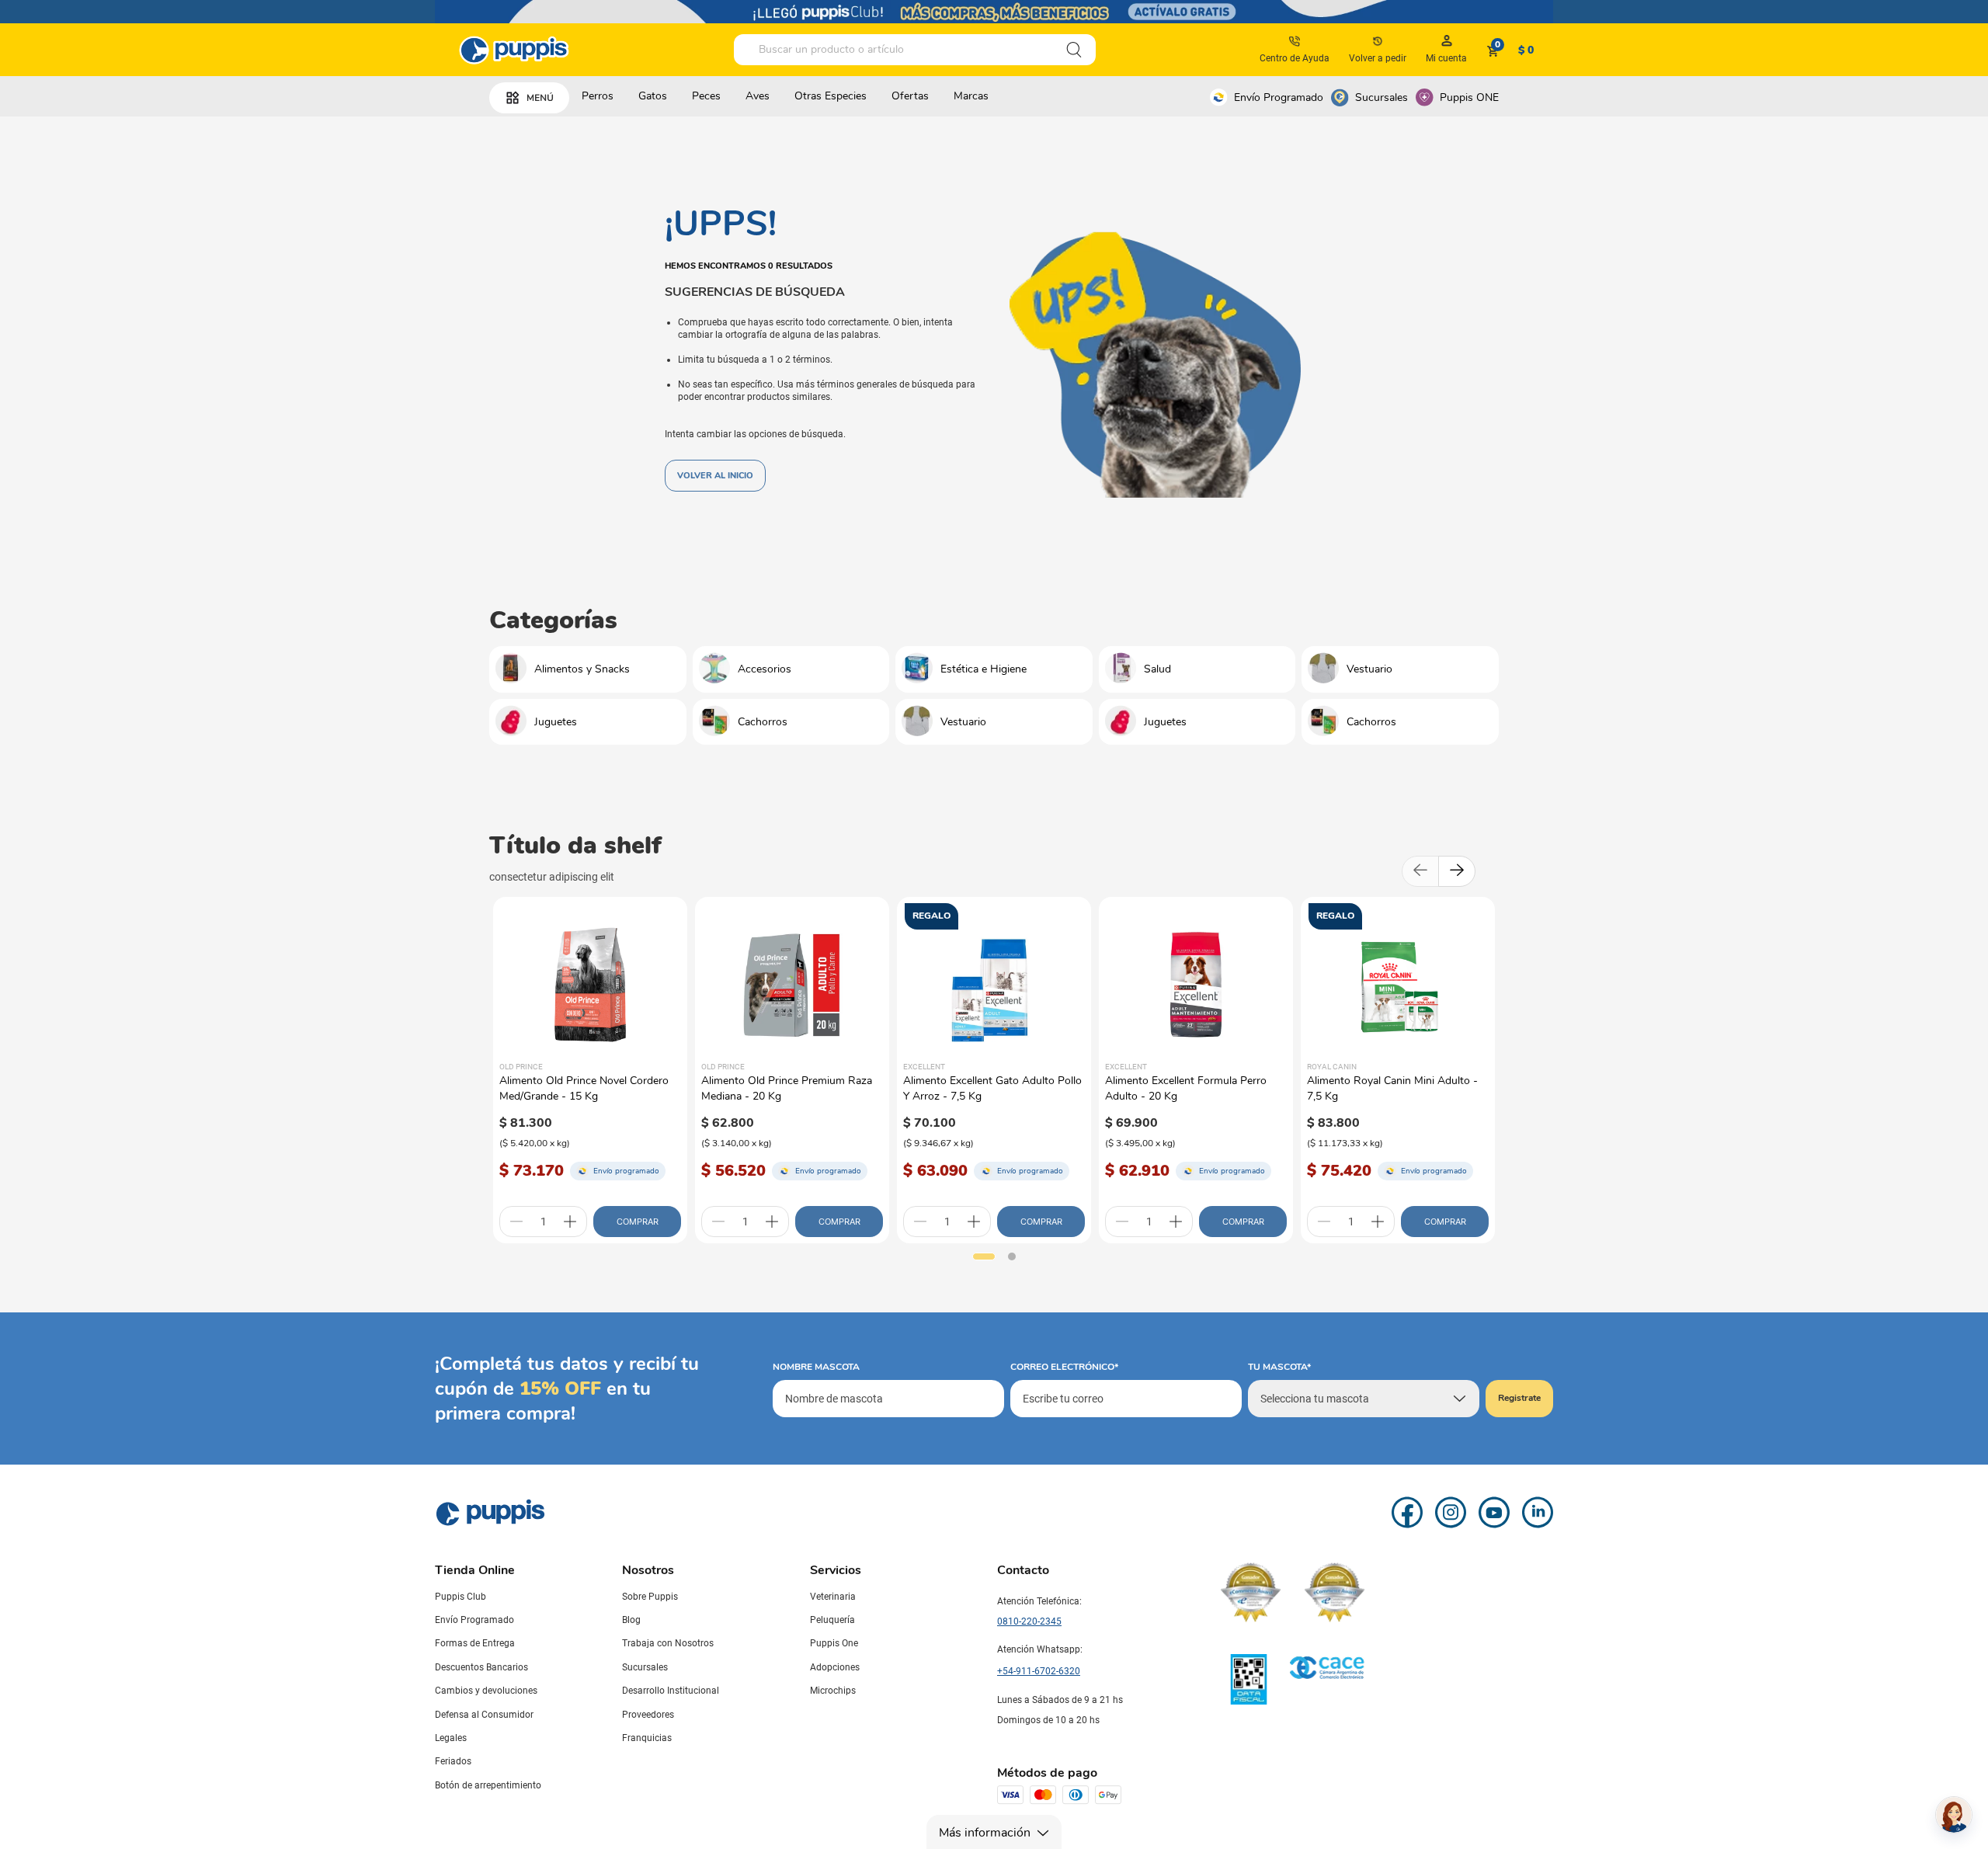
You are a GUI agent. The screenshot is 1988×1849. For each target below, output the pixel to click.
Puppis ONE (1469, 97)
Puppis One (834, 1643)
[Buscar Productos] (1074, 50)
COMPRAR (638, 1222)
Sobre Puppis (650, 1597)
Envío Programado (1279, 97)
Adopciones (835, 1667)
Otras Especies (831, 96)
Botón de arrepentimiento (488, 1785)
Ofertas (910, 96)
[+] (570, 1222)
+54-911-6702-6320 (1039, 1671)
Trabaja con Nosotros (668, 1643)
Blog (631, 1620)
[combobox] (915, 50)
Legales (451, 1738)
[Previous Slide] (1420, 871)
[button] (984, 1256)
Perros (598, 96)
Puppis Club (461, 1597)
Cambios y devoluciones (486, 1691)
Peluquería (832, 1620)
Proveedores (648, 1715)
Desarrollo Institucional (671, 1691)
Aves (758, 96)
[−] (516, 1222)
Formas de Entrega (475, 1643)
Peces (706, 96)
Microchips (833, 1691)
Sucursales (1382, 97)
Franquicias (647, 1738)
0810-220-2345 (1029, 1621)
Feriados (453, 1761)
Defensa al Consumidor (484, 1715)
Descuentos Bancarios (481, 1667)
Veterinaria (833, 1597)
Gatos (653, 96)
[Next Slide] (1457, 871)
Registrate (1519, 1398)
